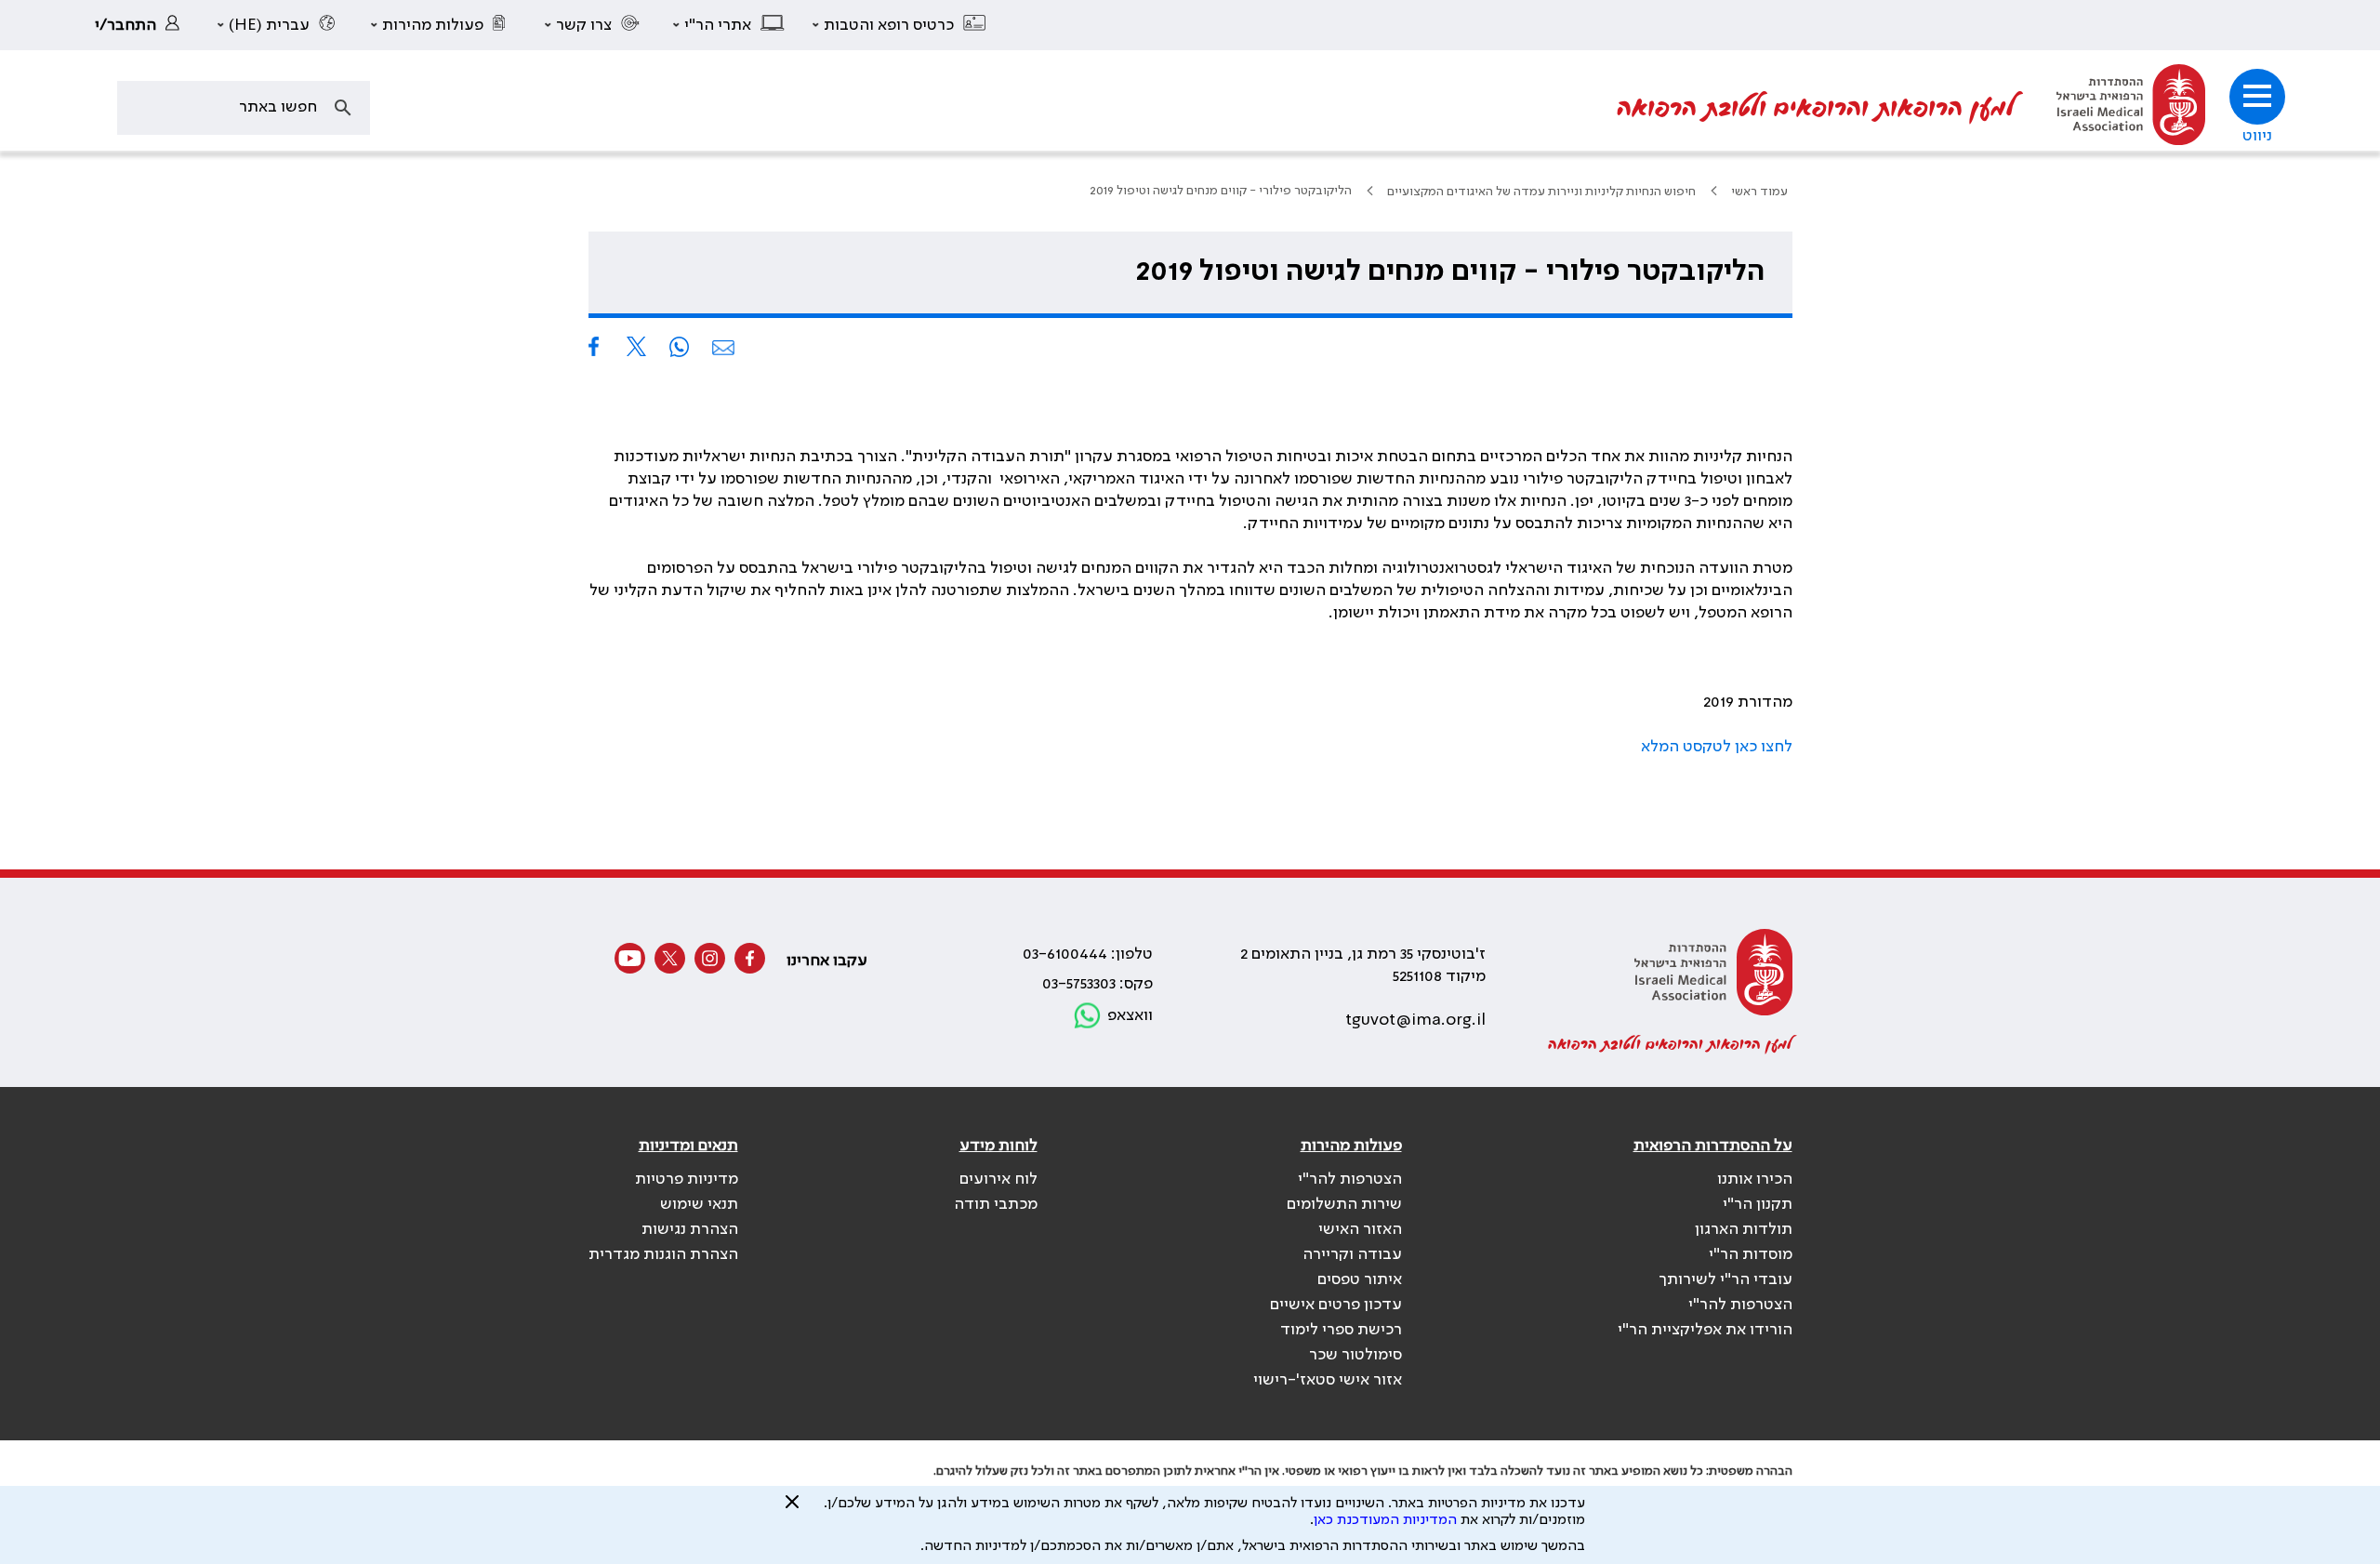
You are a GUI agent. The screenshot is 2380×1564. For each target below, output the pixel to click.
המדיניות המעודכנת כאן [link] (1385, 1520)
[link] (142, 25)
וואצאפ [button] (1130, 1015)
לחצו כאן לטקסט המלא (1717, 747)
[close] (792, 1509)
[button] (900, 25)
